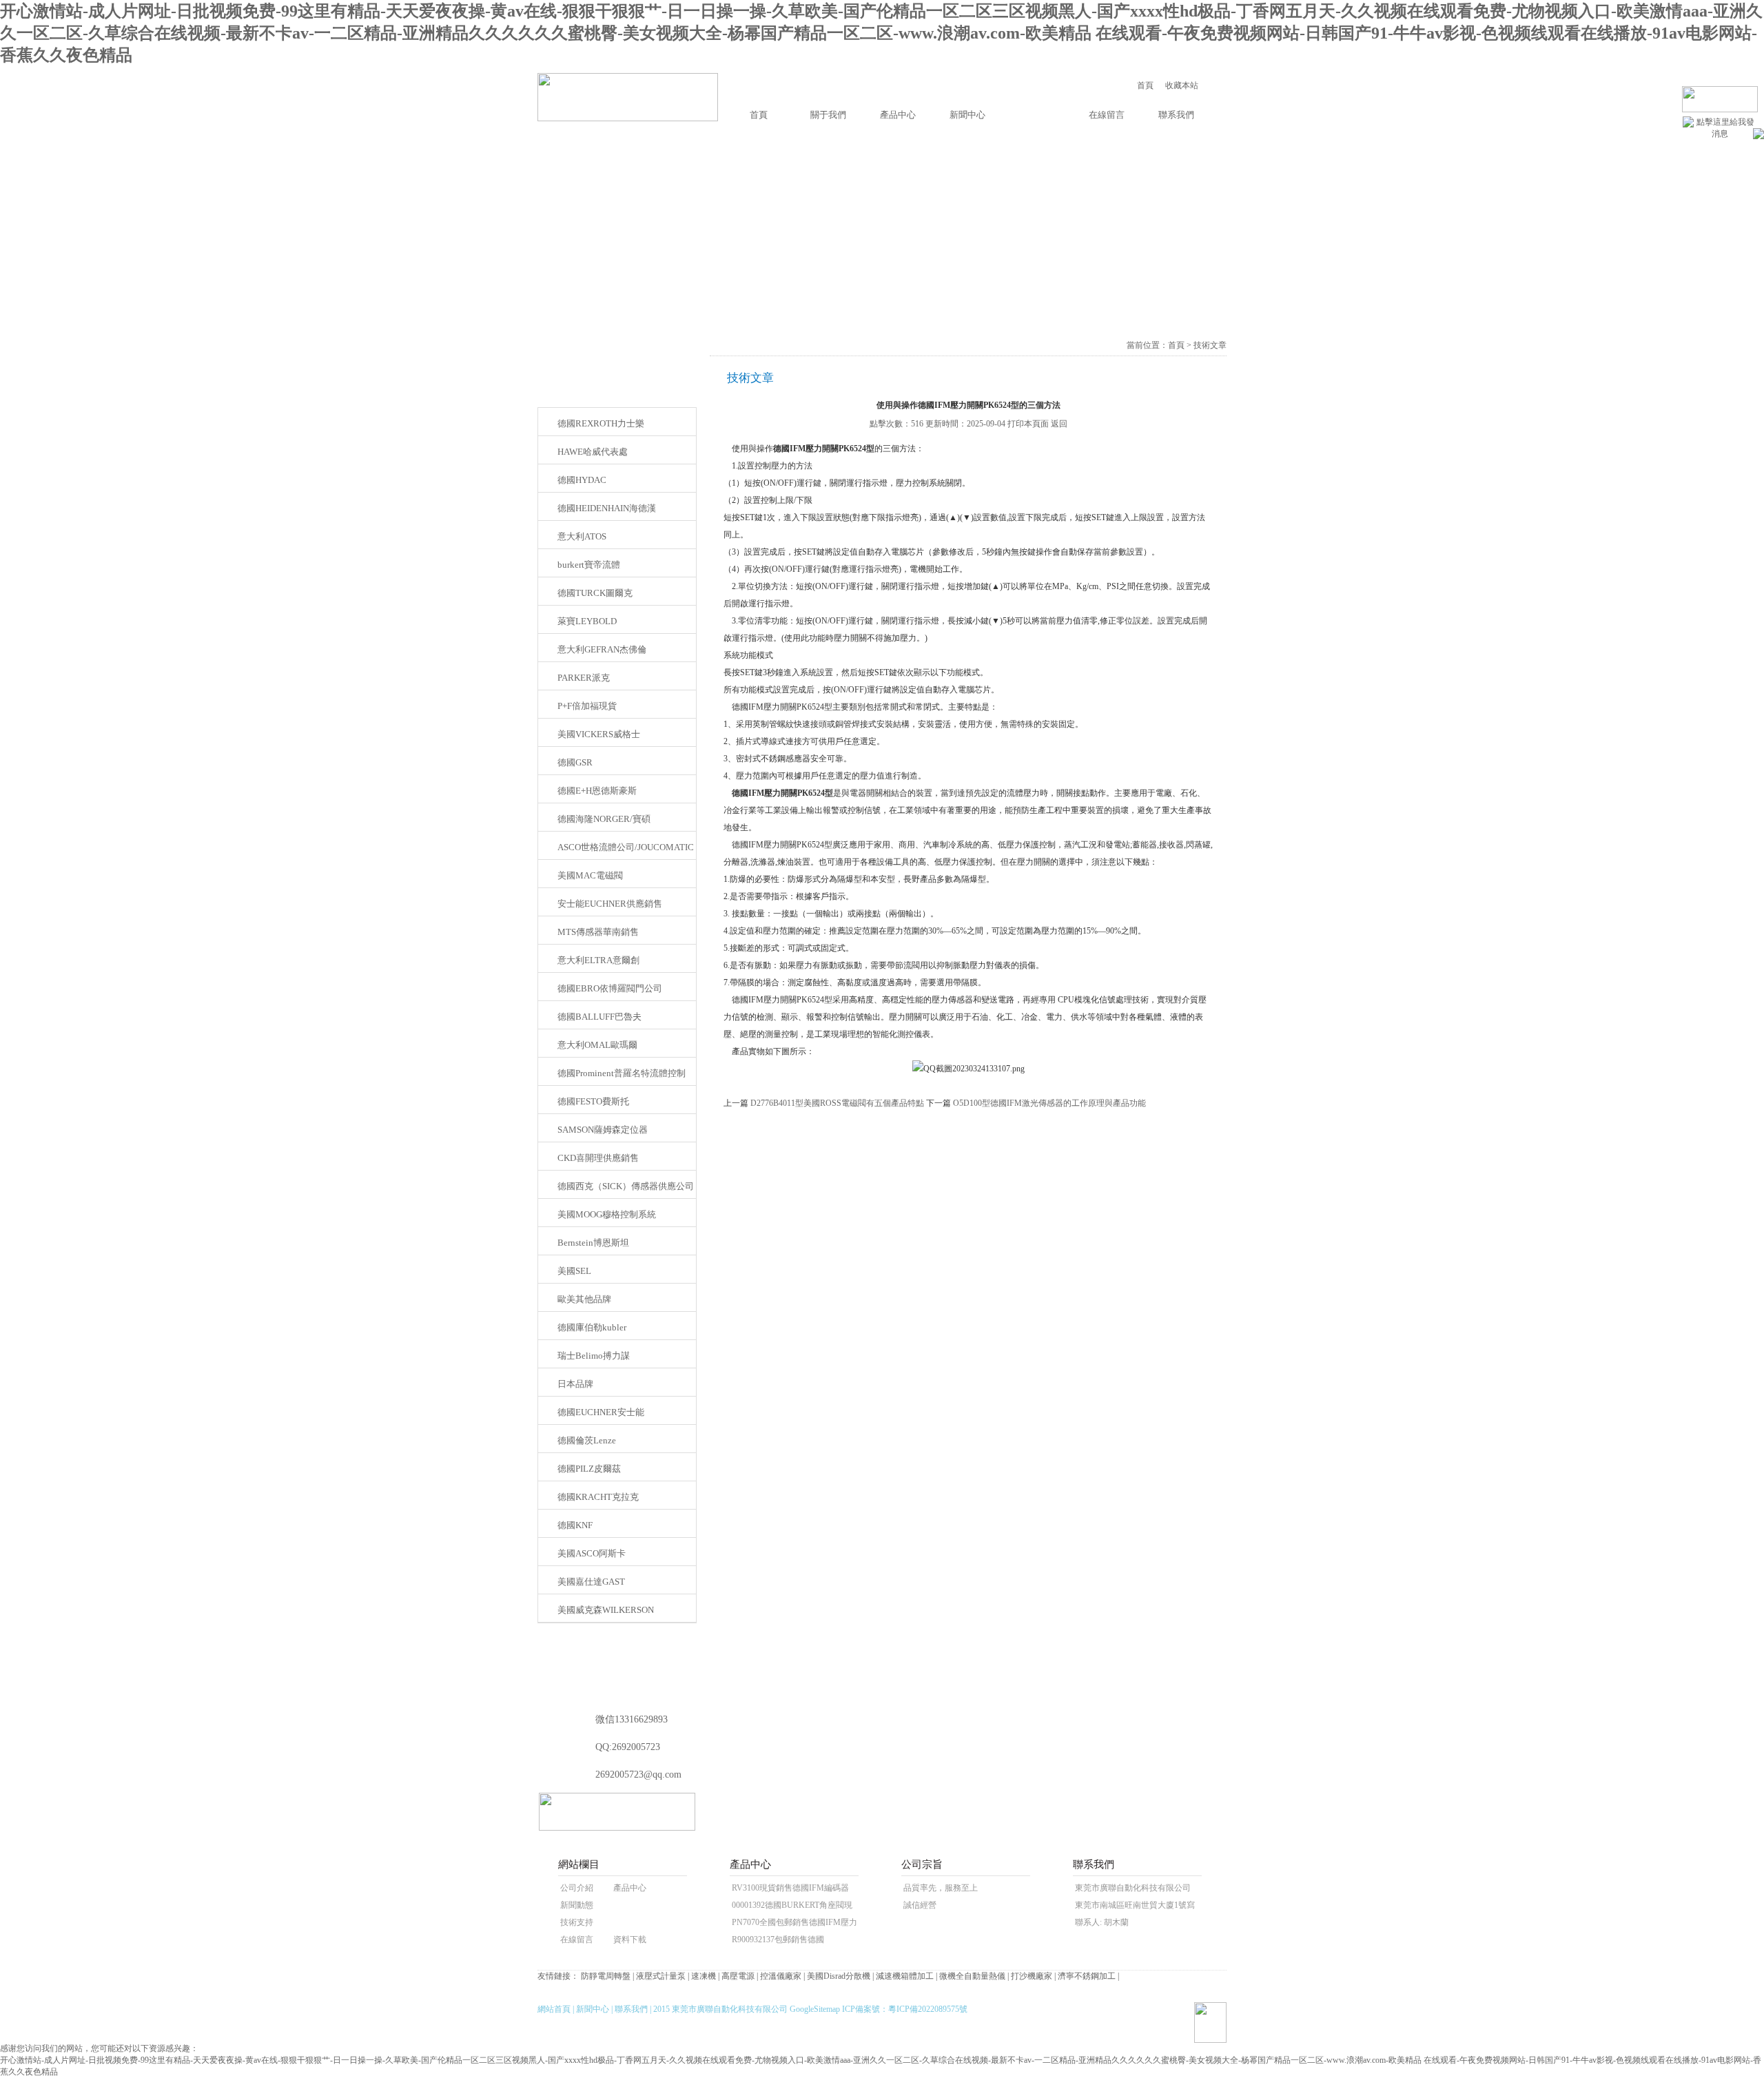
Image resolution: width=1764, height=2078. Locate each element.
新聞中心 (967, 115)
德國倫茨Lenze (587, 1440)
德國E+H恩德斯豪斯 (597, 791)
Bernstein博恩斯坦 (593, 1243)
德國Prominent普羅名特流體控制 (622, 1073)
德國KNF (575, 1525)
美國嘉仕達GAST (591, 1582)
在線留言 (1107, 115)
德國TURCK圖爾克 (595, 593)
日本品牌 (575, 1384)
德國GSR (575, 762)
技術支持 (577, 1922)
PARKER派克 (584, 678)
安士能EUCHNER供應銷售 (610, 904)
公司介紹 (577, 1888)
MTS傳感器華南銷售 (598, 932)
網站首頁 (554, 2009)
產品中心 (898, 115)
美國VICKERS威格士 (599, 734)
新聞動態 (577, 1905)
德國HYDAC (582, 480)
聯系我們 (1176, 115)
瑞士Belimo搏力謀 (594, 1356)
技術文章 (1037, 115)
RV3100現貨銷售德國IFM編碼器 (790, 1888)
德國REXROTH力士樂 (601, 423)
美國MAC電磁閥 (590, 875)
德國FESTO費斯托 (593, 1101)
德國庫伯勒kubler (592, 1327)
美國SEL (574, 1271)
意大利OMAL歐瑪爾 (597, 1045)
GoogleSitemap (815, 2009)
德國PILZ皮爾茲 (589, 1469)
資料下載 (630, 1940)
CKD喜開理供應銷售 (598, 1158)
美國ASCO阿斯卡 (592, 1553)
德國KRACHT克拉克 (598, 1497)
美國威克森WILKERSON (606, 1610)
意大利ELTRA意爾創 (598, 960)
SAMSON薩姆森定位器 (603, 1130)
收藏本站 (1182, 85)
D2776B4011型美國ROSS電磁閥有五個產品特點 (837, 1103)
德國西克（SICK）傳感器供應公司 (626, 1186)
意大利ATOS (582, 536)
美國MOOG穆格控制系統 (607, 1214)
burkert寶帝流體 (589, 565)
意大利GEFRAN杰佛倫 (602, 649)
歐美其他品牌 (584, 1299)
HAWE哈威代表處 (593, 452)
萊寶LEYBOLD (587, 621)
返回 (1059, 424)
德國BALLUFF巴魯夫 (599, 1017)
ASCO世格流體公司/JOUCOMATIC (626, 847)
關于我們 (828, 115)
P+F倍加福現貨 (587, 706)
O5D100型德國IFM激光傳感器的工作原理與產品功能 (1049, 1103)
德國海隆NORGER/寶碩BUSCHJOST (604, 823)
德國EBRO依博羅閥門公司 (610, 988)
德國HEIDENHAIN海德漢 (607, 508)
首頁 (1145, 85)
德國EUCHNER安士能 (601, 1412)
